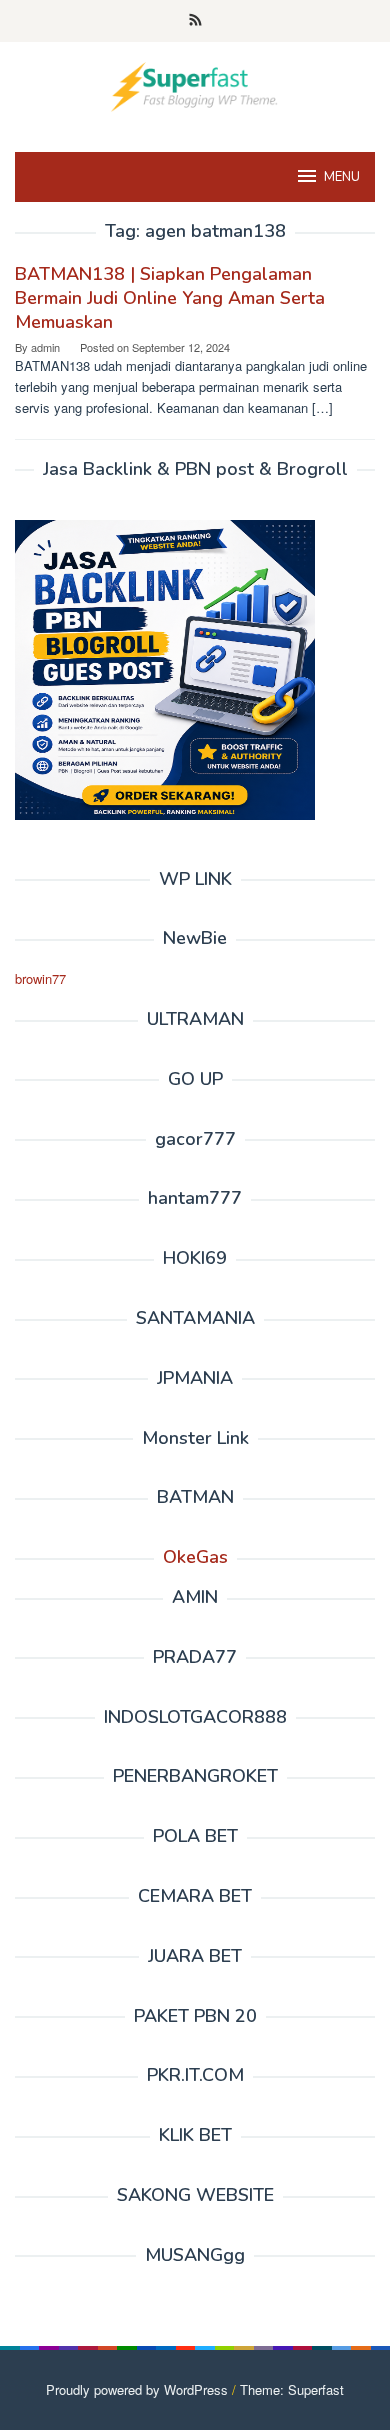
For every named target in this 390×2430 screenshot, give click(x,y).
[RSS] (195, 21)
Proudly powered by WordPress (137, 2389)
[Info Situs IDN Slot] (194, 84)
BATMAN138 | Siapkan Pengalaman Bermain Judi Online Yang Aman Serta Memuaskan (170, 298)
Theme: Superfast (292, 2389)
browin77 (40, 978)
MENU (342, 177)
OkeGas (195, 1557)
